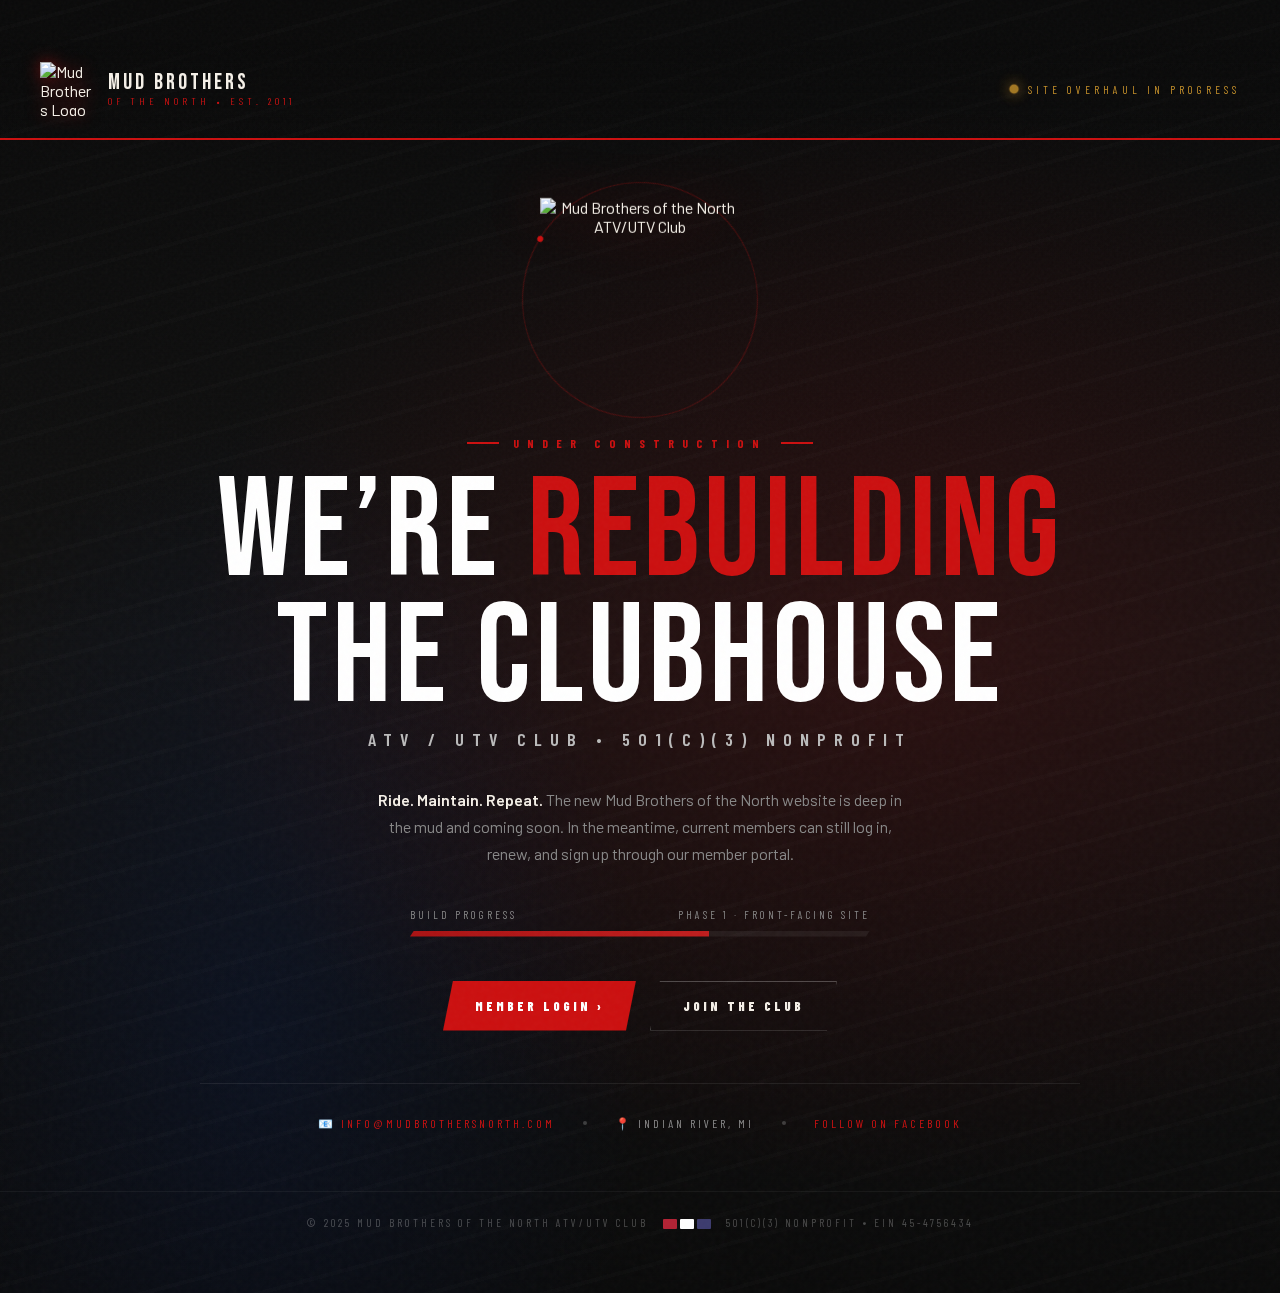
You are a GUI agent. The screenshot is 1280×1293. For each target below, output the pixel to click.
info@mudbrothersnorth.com (448, 1123)
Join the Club (743, 1006)
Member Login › (539, 1006)
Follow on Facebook (888, 1123)
